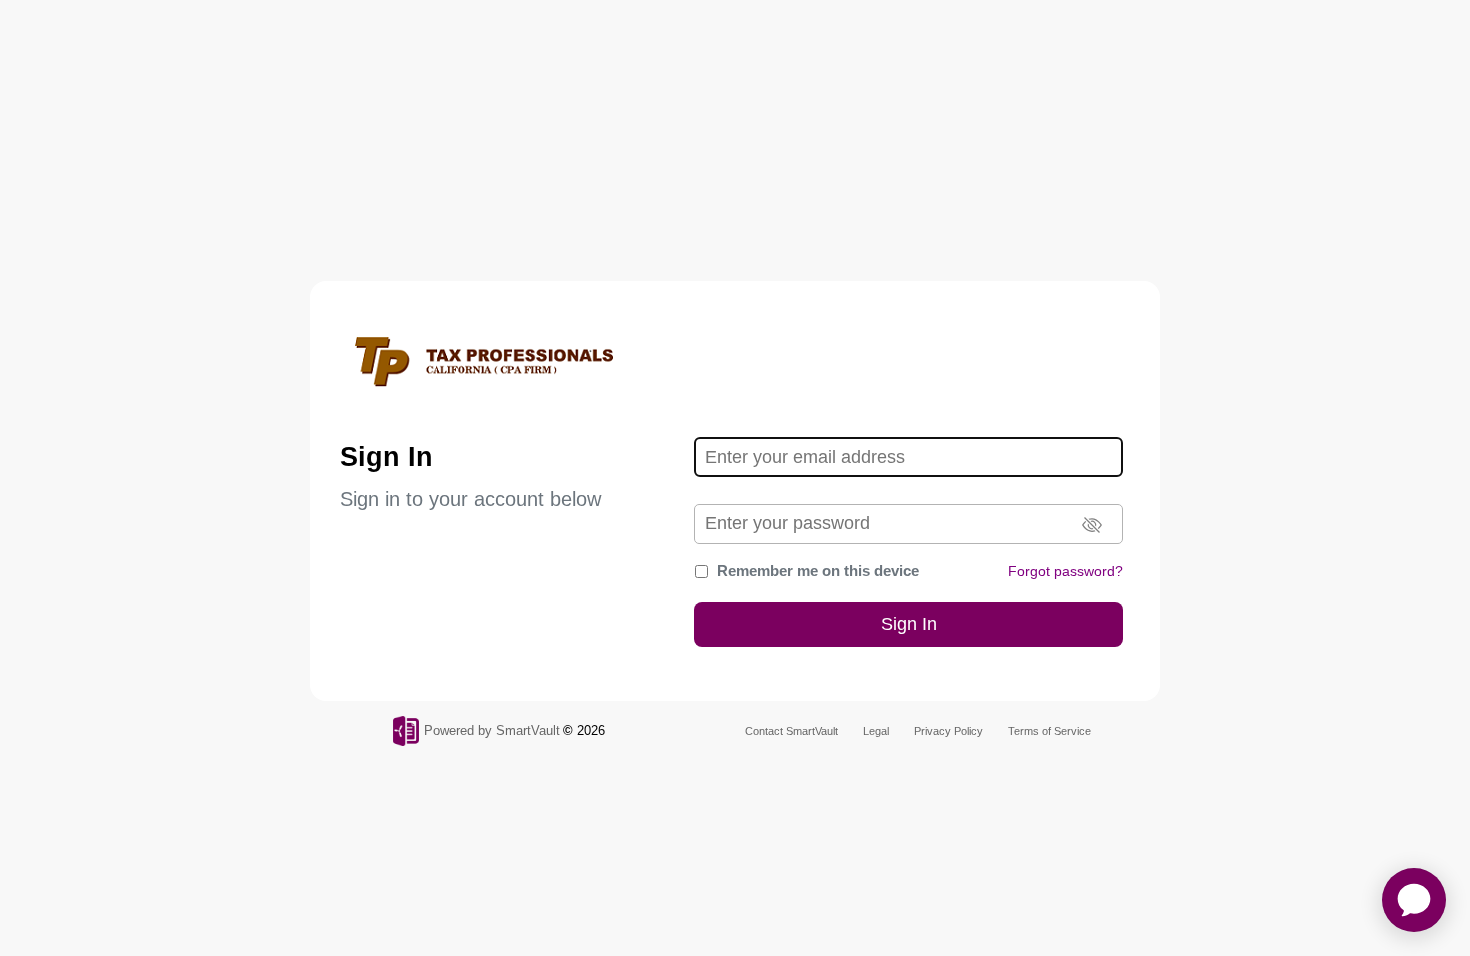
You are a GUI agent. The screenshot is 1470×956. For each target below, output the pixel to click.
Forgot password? (1065, 571)
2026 (591, 730)
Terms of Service (1049, 731)
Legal (876, 731)
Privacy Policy (948, 731)
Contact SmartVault (791, 731)
